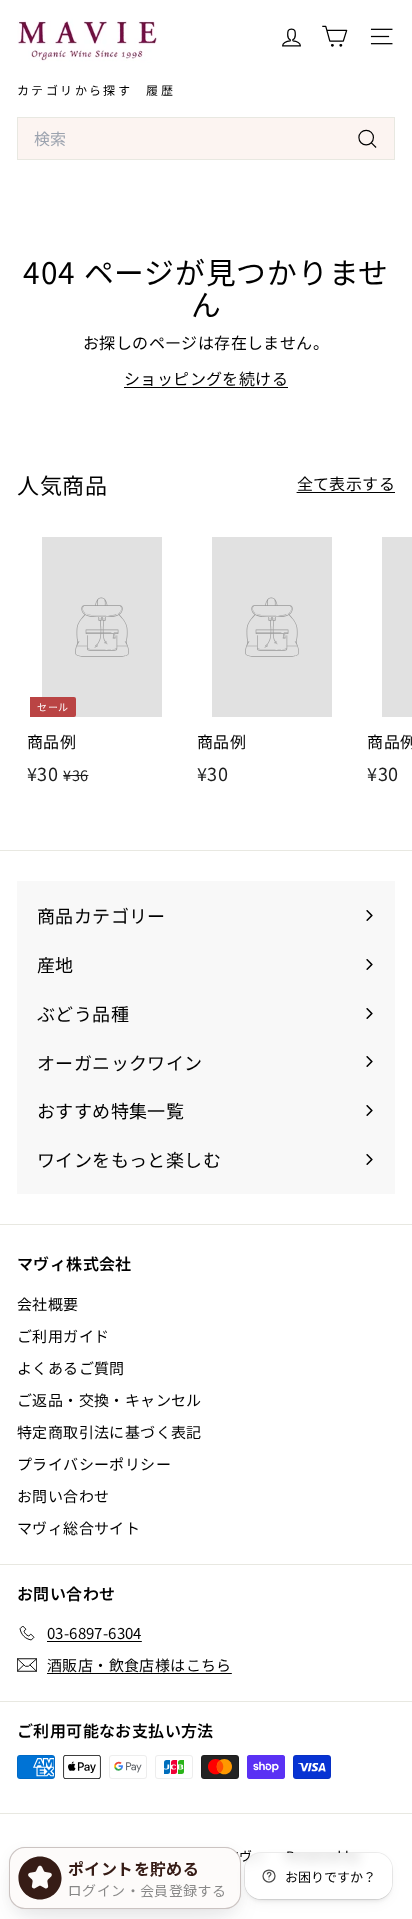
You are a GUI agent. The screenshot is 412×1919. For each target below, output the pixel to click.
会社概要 (48, 1303)
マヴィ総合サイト (78, 1527)
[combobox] (206, 139)
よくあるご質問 (71, 1367)
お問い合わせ (63, 1495)
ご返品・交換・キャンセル (109, 1399)
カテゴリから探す (74, 89)
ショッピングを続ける (206, 378)
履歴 (160, 89)
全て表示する (346, 483)
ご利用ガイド (63, 1335)
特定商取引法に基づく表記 (109, 1431)
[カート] (334, 36)
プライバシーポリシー (94, 1463)
